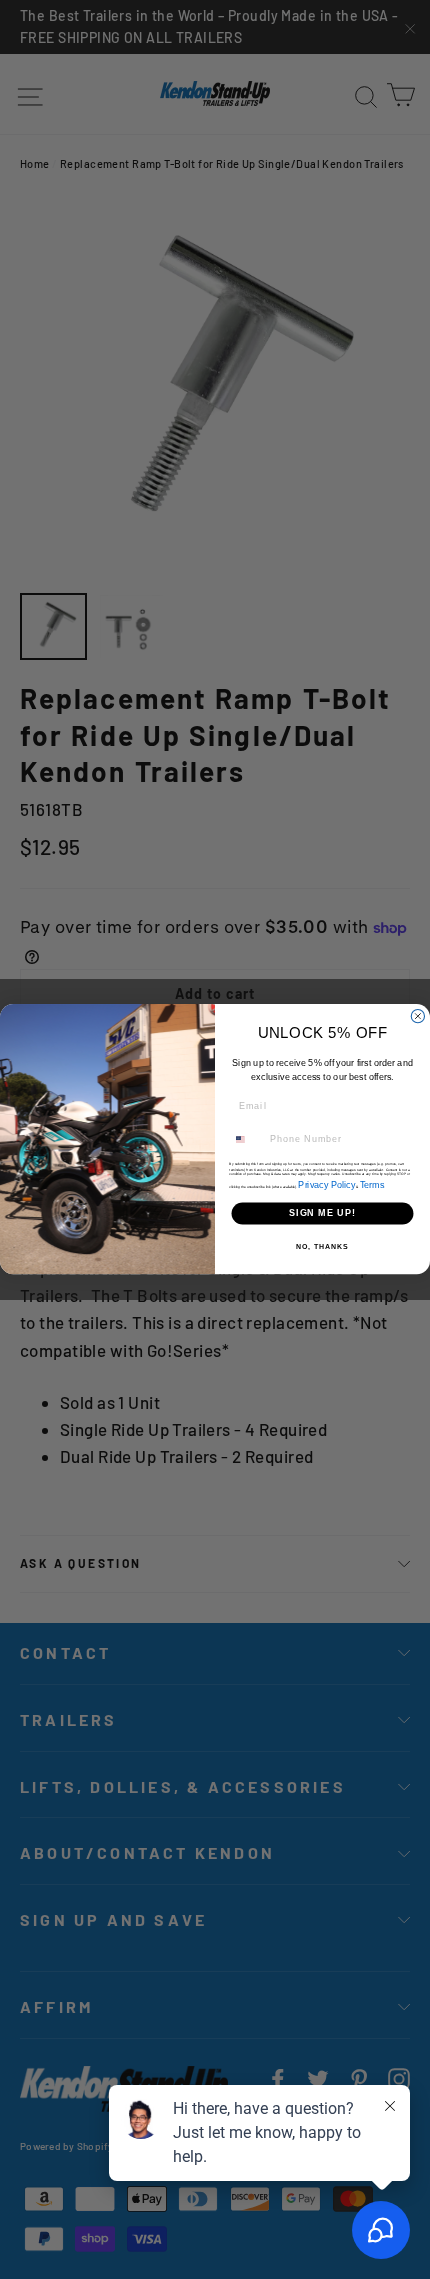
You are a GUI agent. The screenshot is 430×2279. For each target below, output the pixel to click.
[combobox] (247, 1139)
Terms (372, 1184)
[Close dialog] (417, 1016)
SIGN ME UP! (322, 1213)
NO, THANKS (322, 1247)
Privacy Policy (326, 1184)
